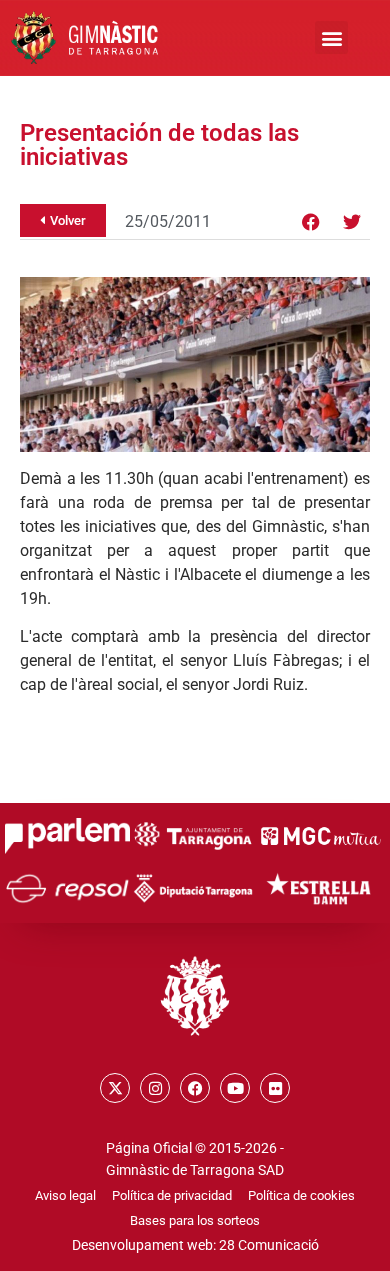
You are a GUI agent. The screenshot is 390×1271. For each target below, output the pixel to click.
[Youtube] (235, 1088)
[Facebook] (311, 222)
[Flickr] (275, 1088)
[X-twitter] (115, 1088)
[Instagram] (155, 1088)
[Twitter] (352, 222)
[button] (331, 37)
